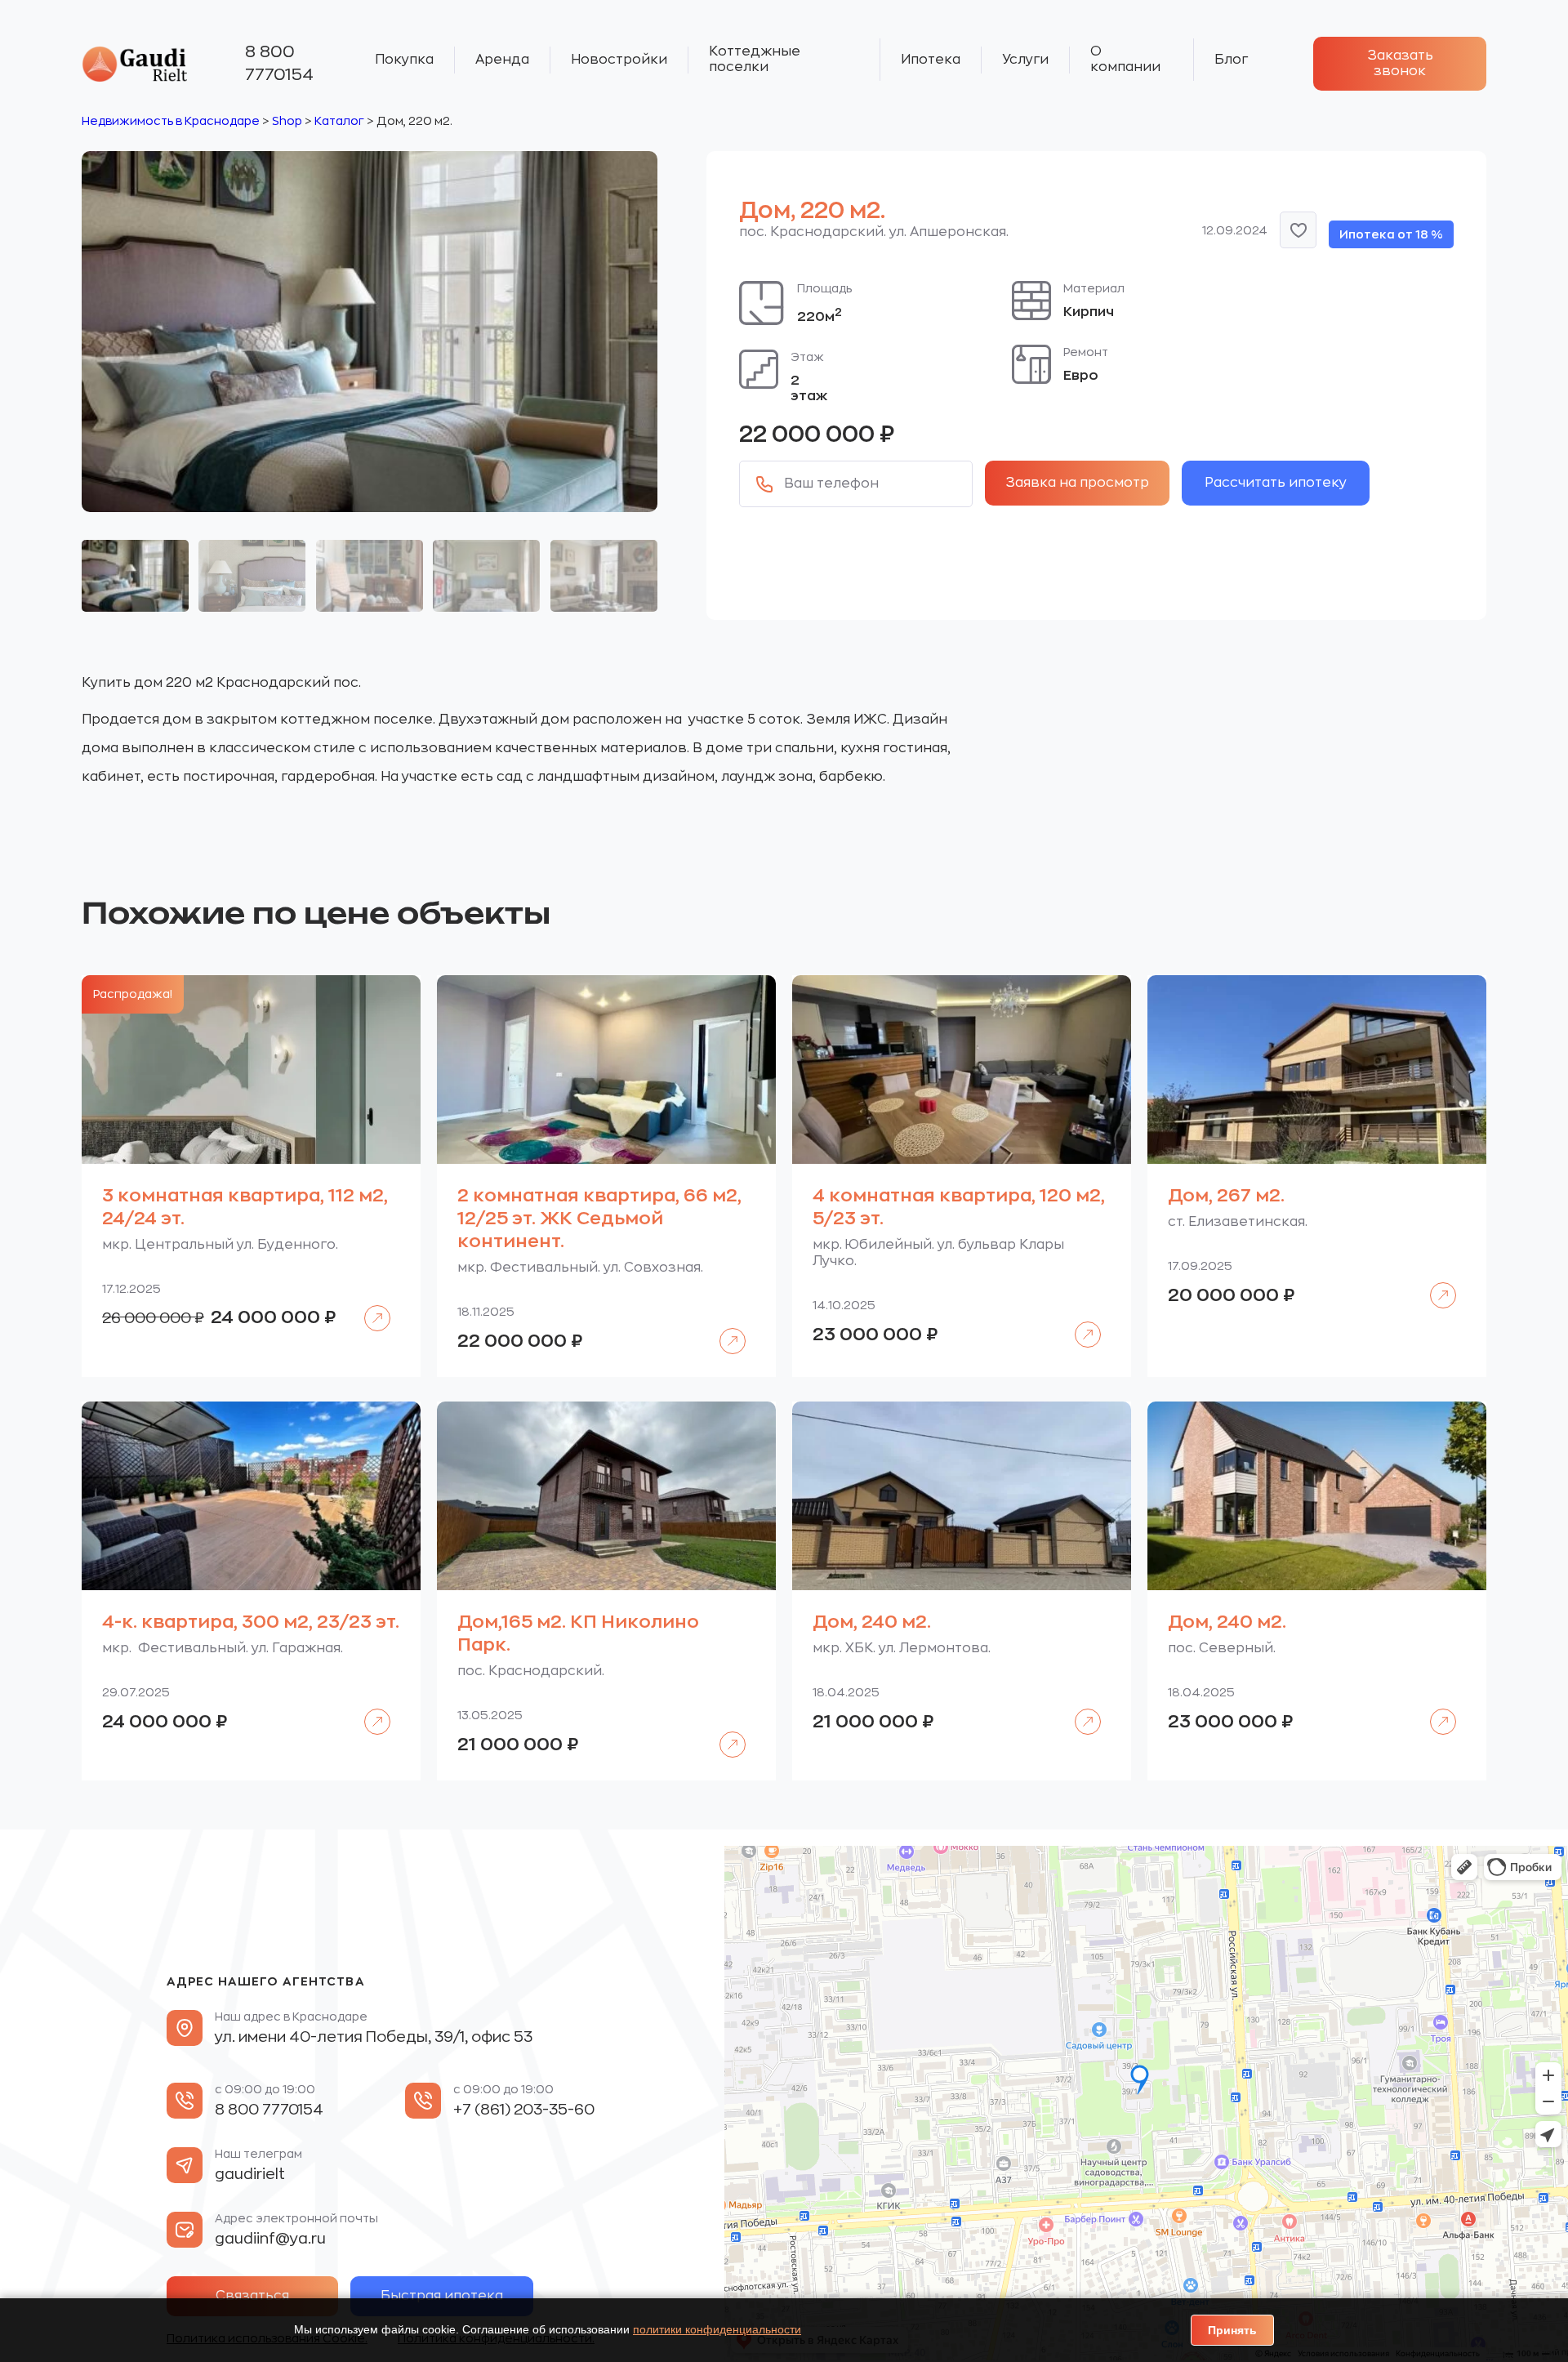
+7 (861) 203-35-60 (524, 2110)
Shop (287, 121)
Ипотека (931, 60)
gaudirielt (250, 2174)
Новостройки (619, 60)
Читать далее (370, 1306)
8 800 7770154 (279, 63)
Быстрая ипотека (442, 2296)
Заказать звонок (1400, 63)
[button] (1298, 230)
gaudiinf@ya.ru (270, 2239)
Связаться (252, 2296)
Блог (1231, 60)
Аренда (502, 60)
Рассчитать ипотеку (1276, 483)
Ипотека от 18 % (1391, 234)
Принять (1232, 2330)
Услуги (1025, 60)
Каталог (339, 121)
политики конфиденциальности (717, 2329)
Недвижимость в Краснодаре (171, 121)
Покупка (404, 60)
